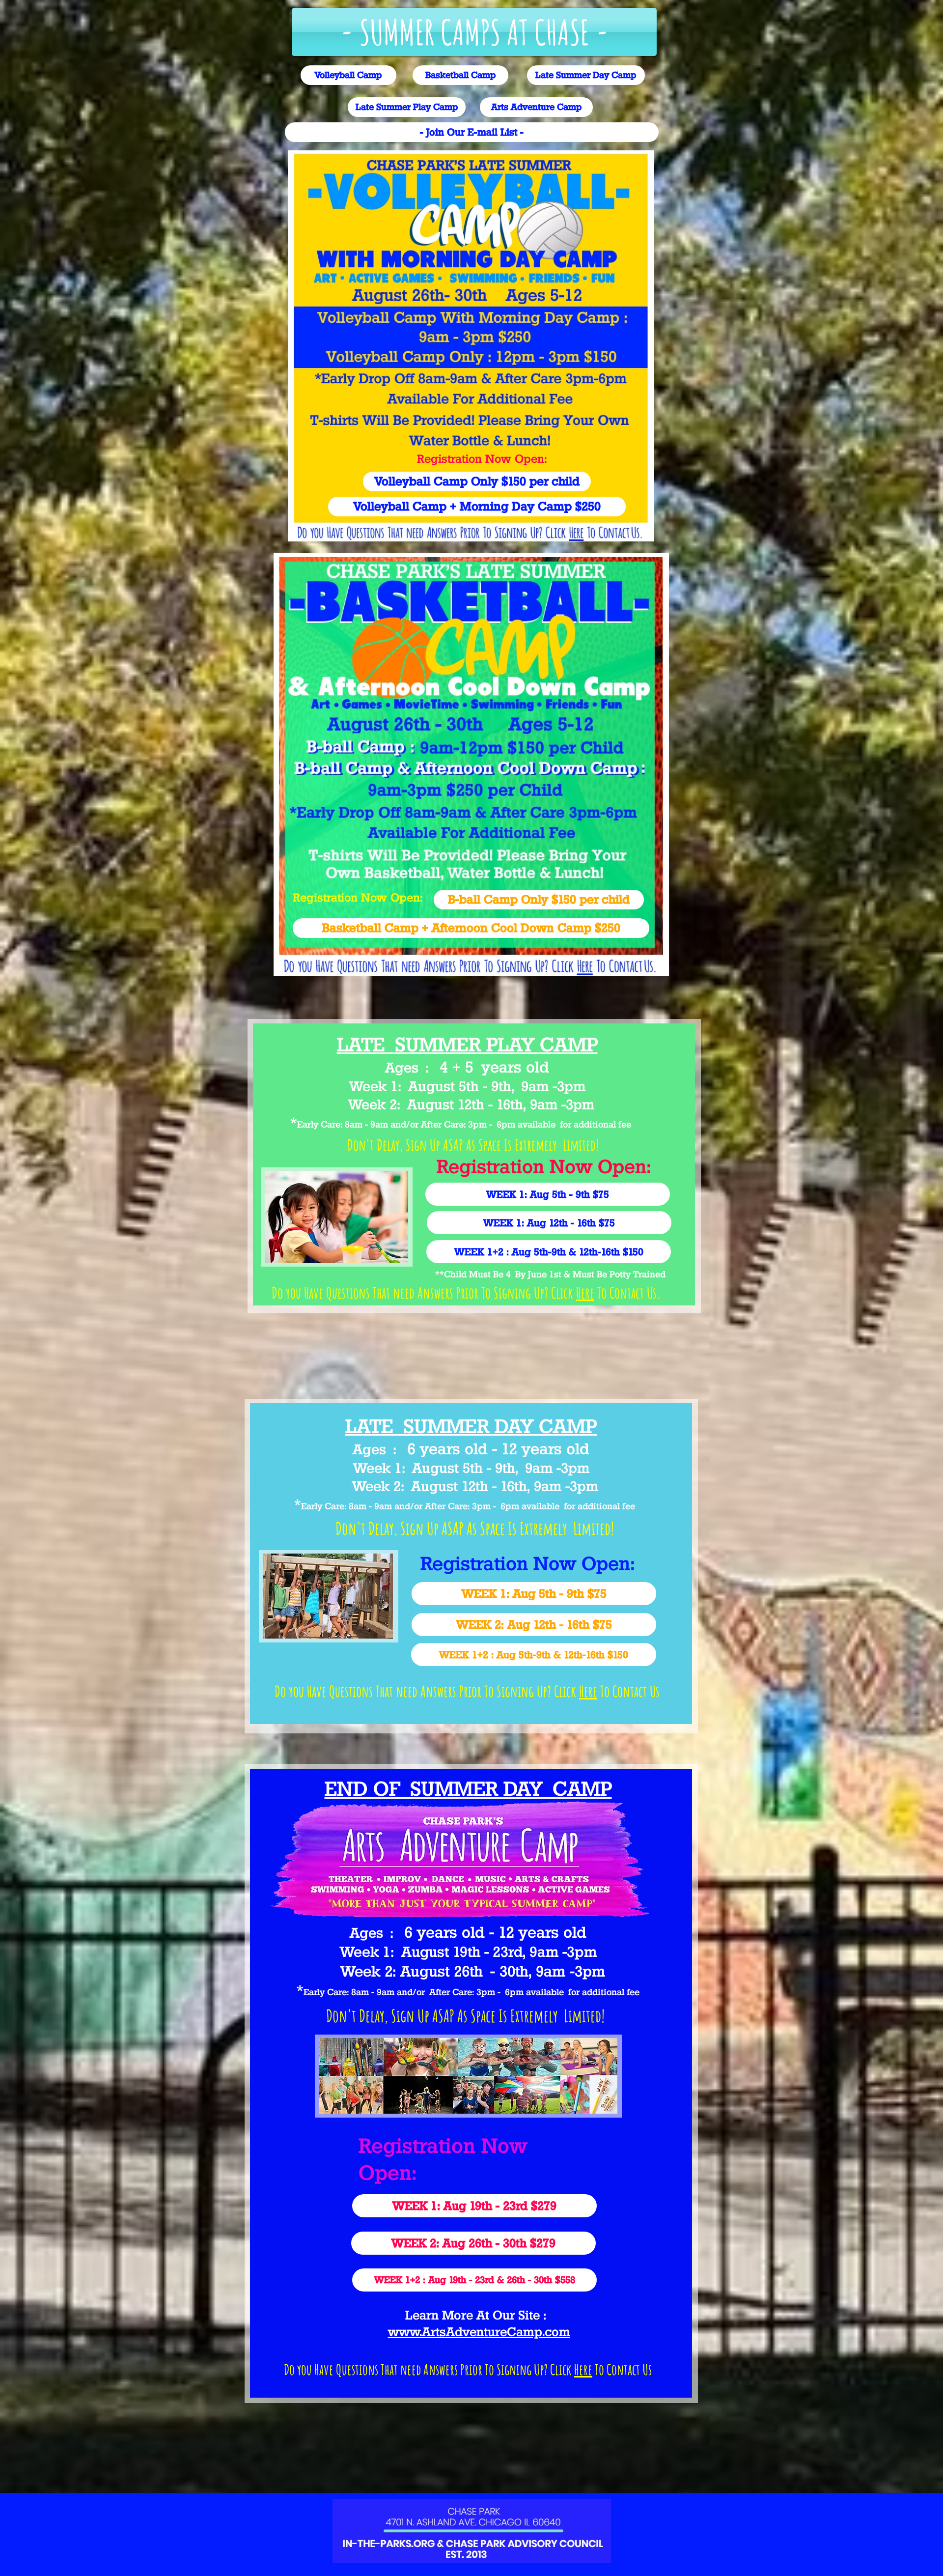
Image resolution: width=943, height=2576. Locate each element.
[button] (474, 32)
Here (585, 1293)
